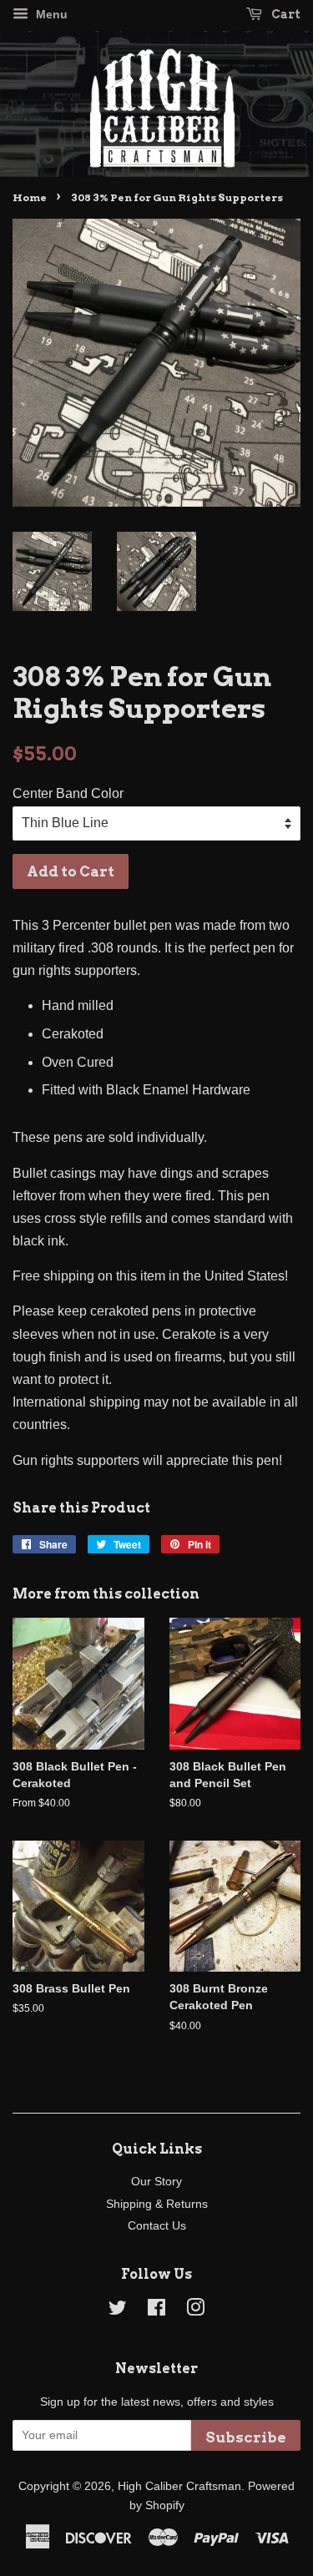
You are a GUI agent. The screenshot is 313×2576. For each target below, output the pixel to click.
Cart (285, 14)
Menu (50, 14)
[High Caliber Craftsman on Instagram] (195, 2311)
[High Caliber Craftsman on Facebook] (156, 2311)
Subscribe (246, 2437)
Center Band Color (68, 793)
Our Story (156, 2182)
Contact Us (157, 2226)
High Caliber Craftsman (179, 2486)
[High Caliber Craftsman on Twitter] (118, 2311)
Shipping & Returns (157, 2204)
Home (30, 197)
